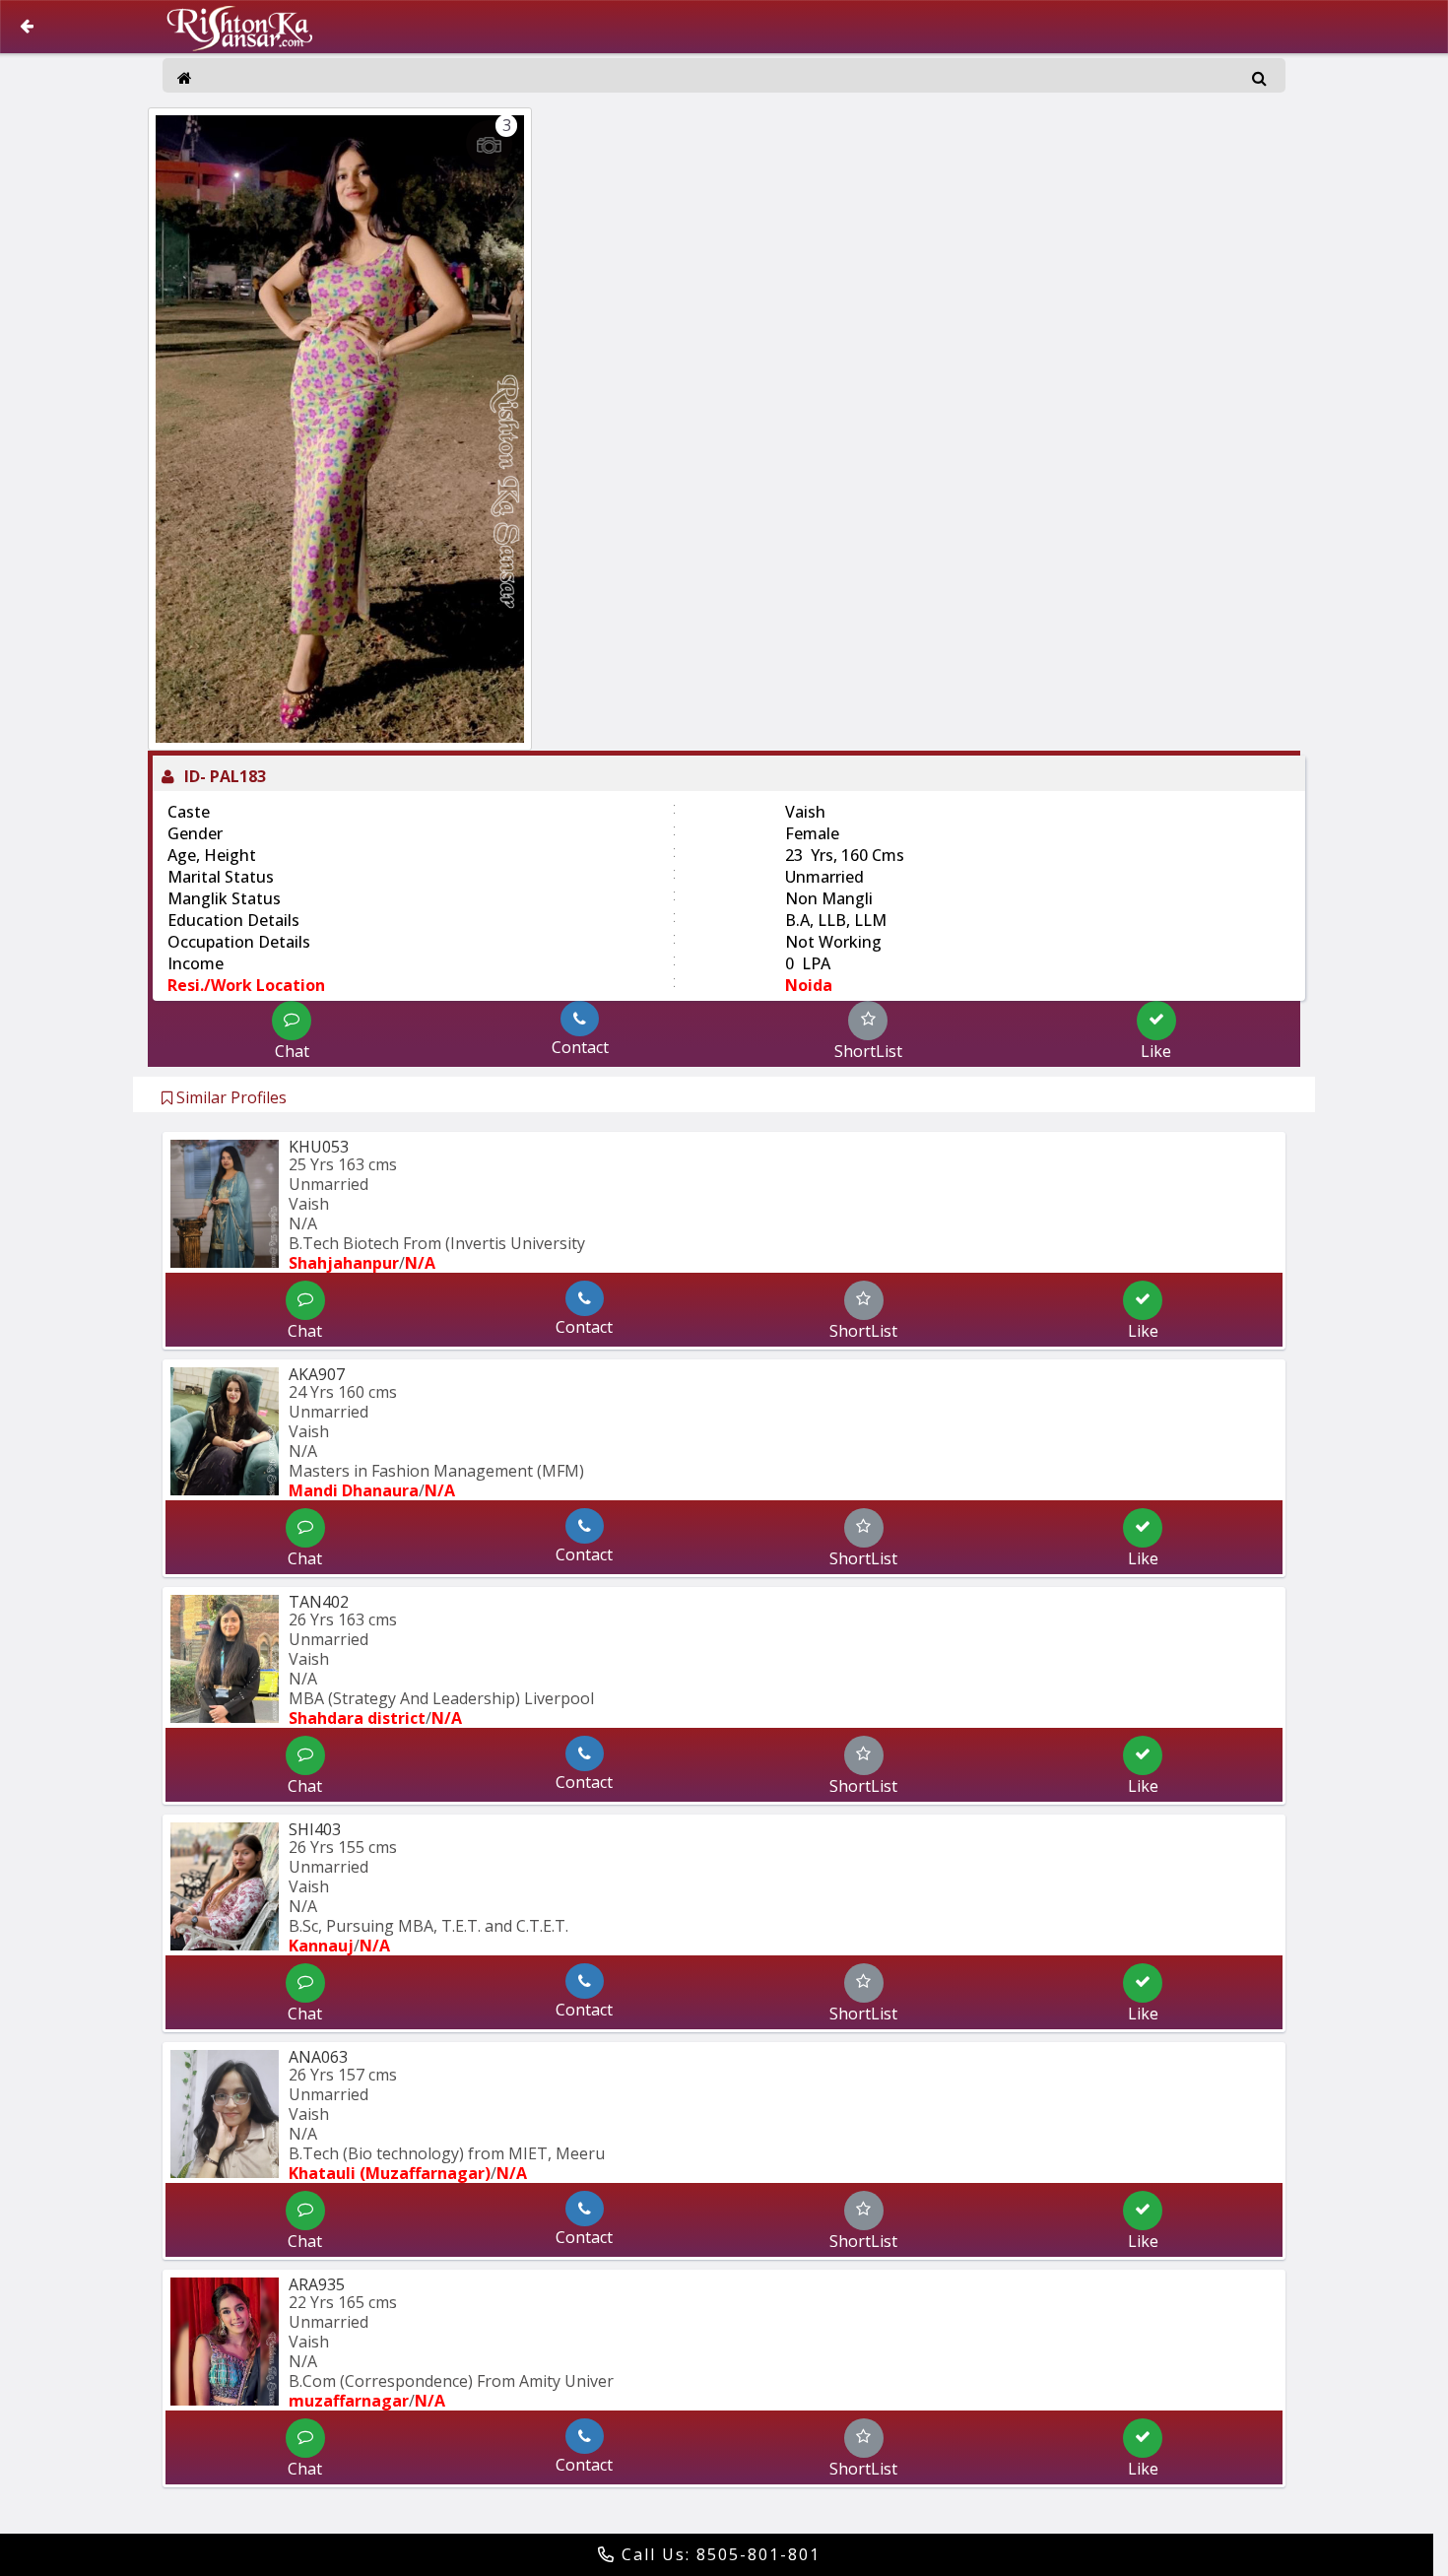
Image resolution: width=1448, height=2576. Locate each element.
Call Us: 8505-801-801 (718, 2554)
